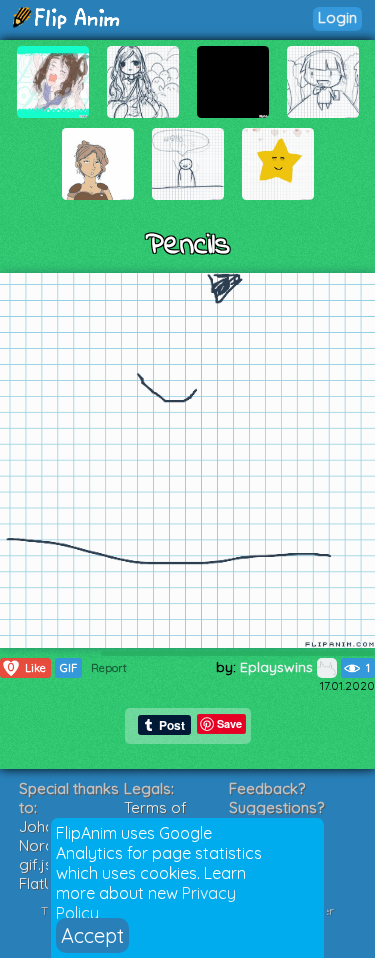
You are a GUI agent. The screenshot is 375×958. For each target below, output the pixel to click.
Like (27, 667)
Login (337, 17)
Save (229, 723)
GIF (68, 668)
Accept (92, 935)
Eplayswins (278, 667)
